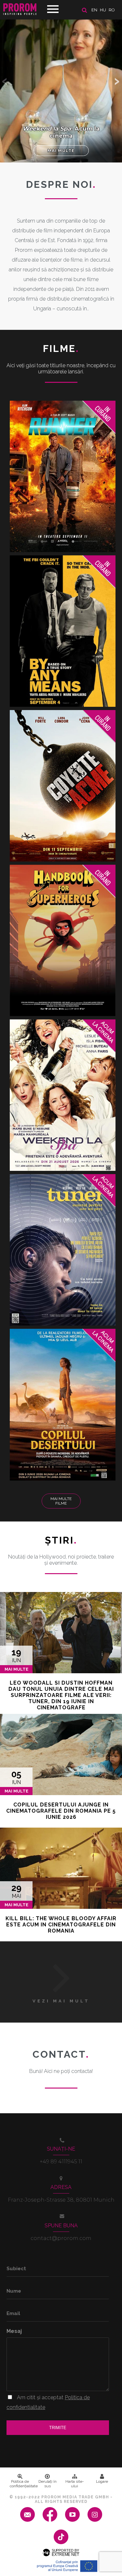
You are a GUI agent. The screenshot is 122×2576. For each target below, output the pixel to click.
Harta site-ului (75, 2484)
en (94, 10)
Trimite (58, 2428)
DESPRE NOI (61, 184)
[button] (117, 81)
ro (112, 10)
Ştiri (61, 1540)
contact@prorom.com (61, 2238)
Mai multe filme (61, 1501)
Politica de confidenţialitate (22, 2484)
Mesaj (14, 2331)
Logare (102, 2481)
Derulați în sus (47, 2484)
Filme (61, 349)
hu (103, 10)
